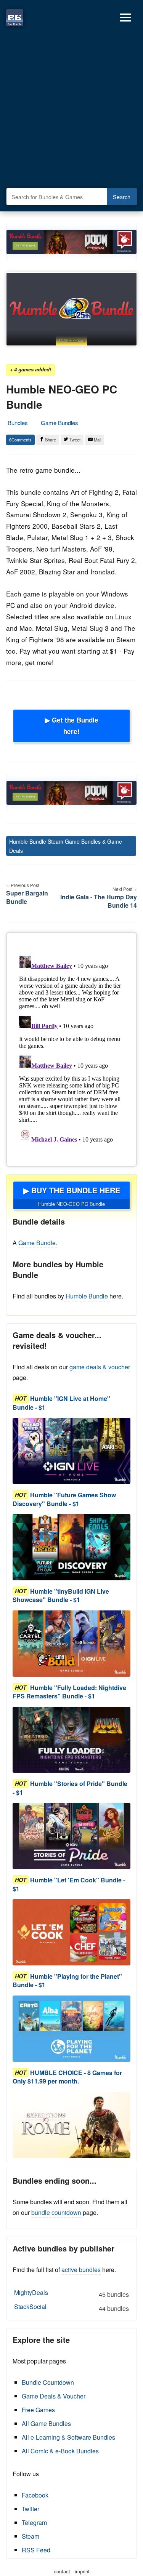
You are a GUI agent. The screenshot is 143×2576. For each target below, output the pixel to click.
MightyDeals (71, 2293)
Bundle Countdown (48, 2382)
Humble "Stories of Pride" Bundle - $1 (70, 1788)
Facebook (35, 2495)
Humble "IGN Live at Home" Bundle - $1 (61, 1403)
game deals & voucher (100, 1367)
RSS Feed (36, 2550)
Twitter (31, 2509)
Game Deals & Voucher (54, 2396)
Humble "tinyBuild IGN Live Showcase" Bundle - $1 (61, 1595)
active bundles (81, 2270)
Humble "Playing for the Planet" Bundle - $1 (67, 1980)
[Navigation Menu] (125, 18)
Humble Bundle (87, 1296)
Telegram (34, 2522)
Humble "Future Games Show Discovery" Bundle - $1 (64, 1499)
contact (62, 2571)
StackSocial (71, 2307)
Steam (31, 2536)
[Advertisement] (71, 110)
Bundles (18, 423)
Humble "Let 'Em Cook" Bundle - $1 (69, 1884)
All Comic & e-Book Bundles (60, 2451)
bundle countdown (56, 2212)
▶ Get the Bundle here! (72, 726)
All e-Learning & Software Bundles (68, 2437)
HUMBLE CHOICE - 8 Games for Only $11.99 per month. (67, 2077)
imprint (82, 2571)
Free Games (38, 2410)
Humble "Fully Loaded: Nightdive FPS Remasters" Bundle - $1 (69, 1692)
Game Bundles (59, 423)
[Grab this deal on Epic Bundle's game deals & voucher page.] (71, 1451)
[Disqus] (71, 1048)
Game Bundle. (38, 1243)
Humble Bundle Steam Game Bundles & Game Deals (66, 846)
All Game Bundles (46, 2423)
